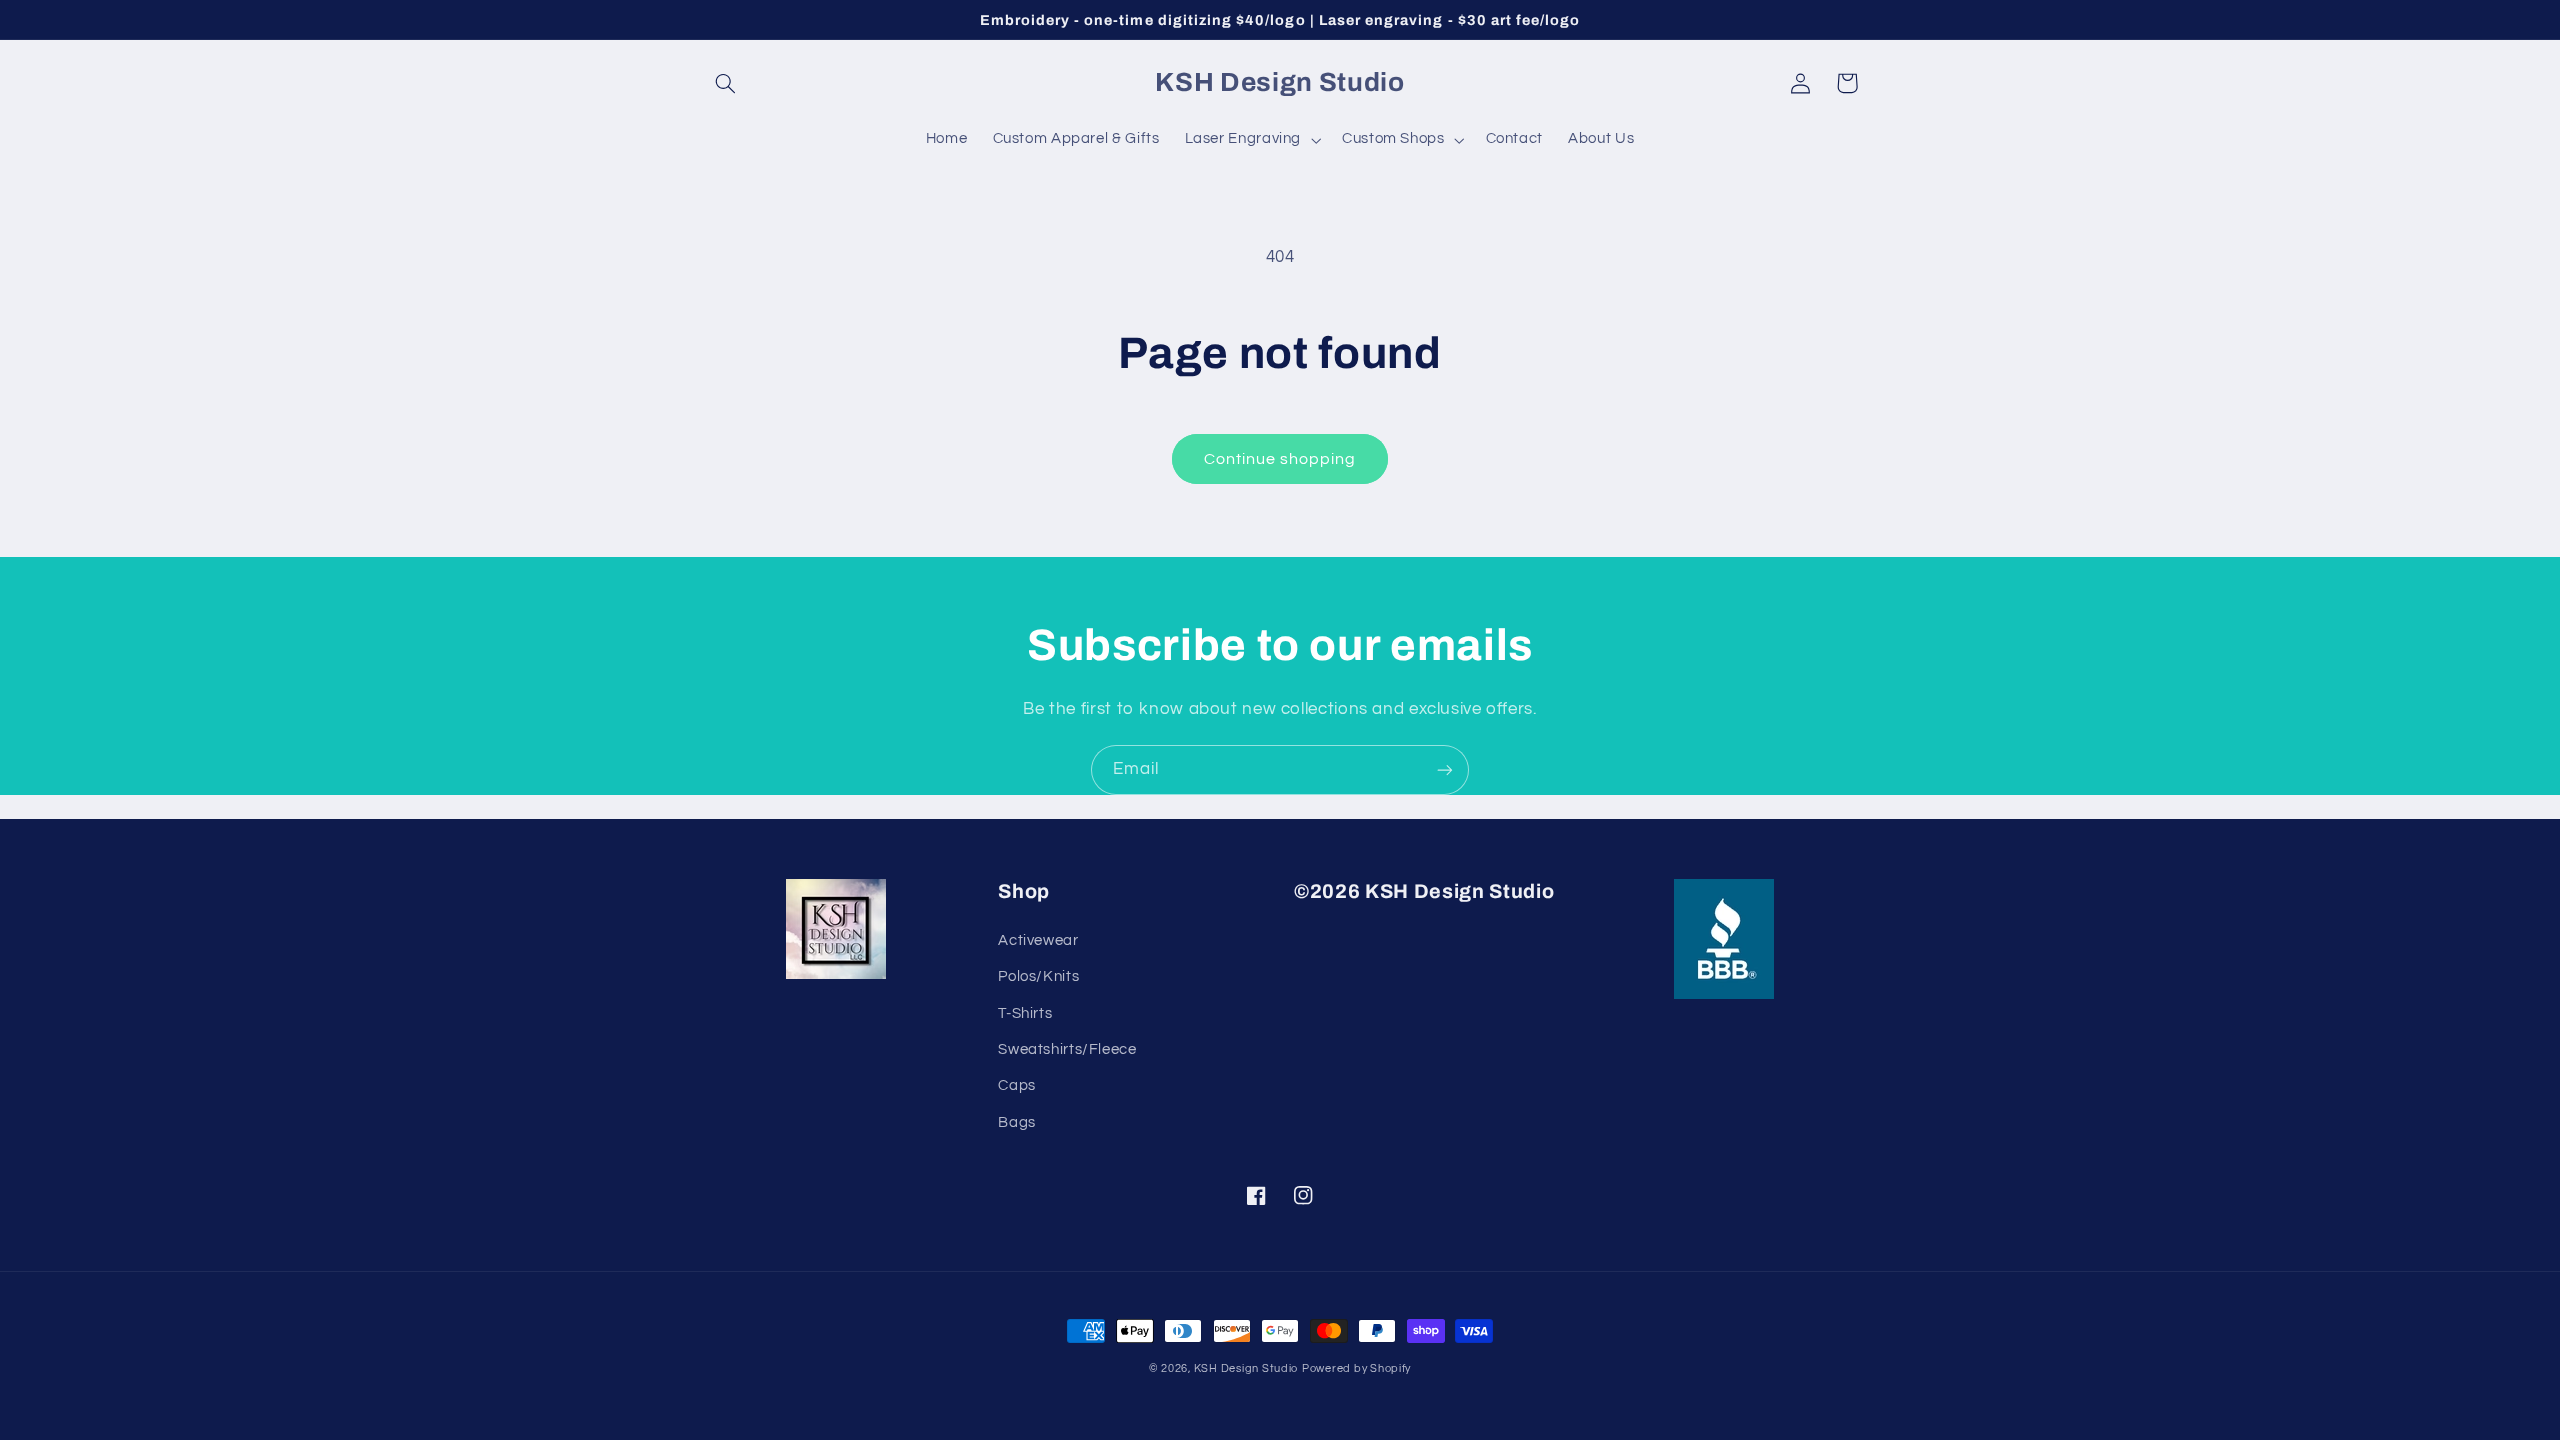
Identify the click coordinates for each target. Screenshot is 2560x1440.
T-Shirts (1025, 1013)
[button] (726, 83)
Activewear (1038, 940)
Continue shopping (1280, 459)
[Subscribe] (1445, 769)
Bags (1017, 1122)
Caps (1017, 1085)
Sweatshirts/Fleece (1067, 1049)
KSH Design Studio (1246, 1368)
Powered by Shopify (1356, 1368)
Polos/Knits (1038, 976)
